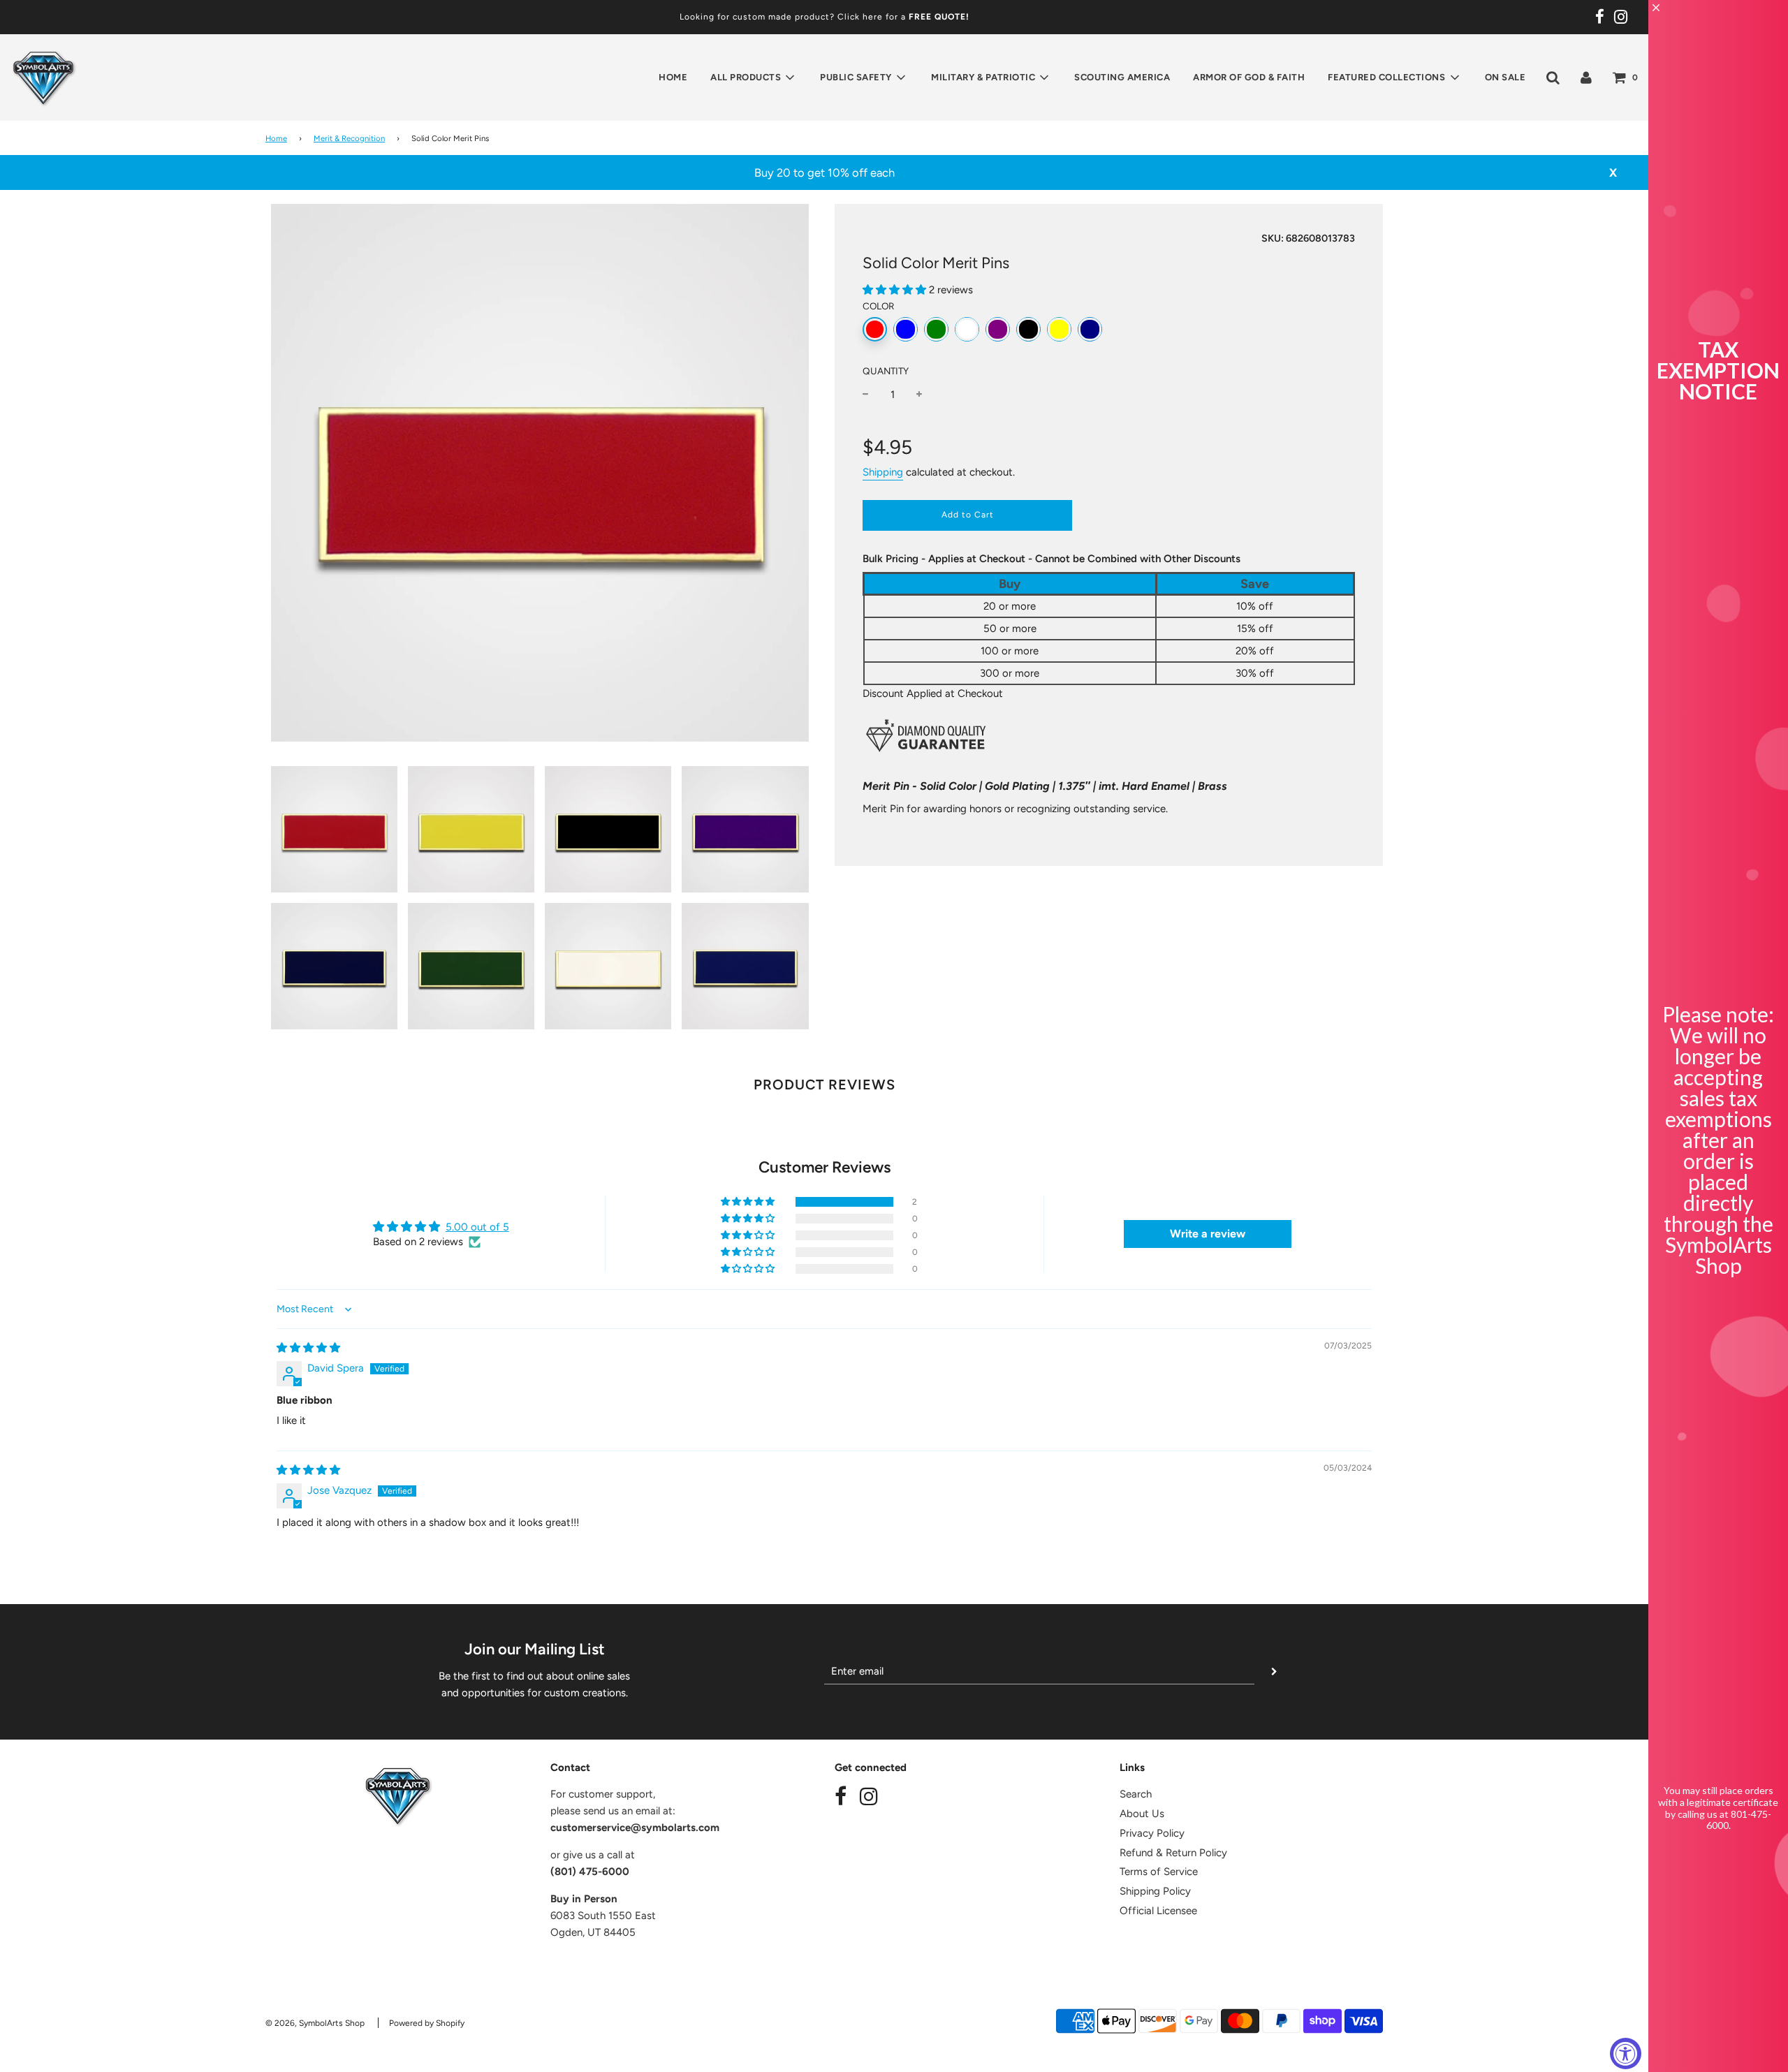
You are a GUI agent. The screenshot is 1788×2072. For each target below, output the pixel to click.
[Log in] (1586, 78)
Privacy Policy (1152, 1833)
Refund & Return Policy (1173, 1853)
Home (673, 77)
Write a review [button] (1208, 1234)
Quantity (886, 371)
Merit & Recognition (349, 138)
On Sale (1505, 77)
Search (1136, 1794)
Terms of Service (1159, 1872)
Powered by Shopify (427, 2023)
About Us (1142, 1814)
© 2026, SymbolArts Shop (315, 2023)
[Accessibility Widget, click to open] (1626, 2053)
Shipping (883, 472)
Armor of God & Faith (1249, 77)
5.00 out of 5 (477, 1227)
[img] (308, 1348)
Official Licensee (1158, 1911)
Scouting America (1122, 77)
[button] (896, 290)
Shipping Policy (1155, 1891)
